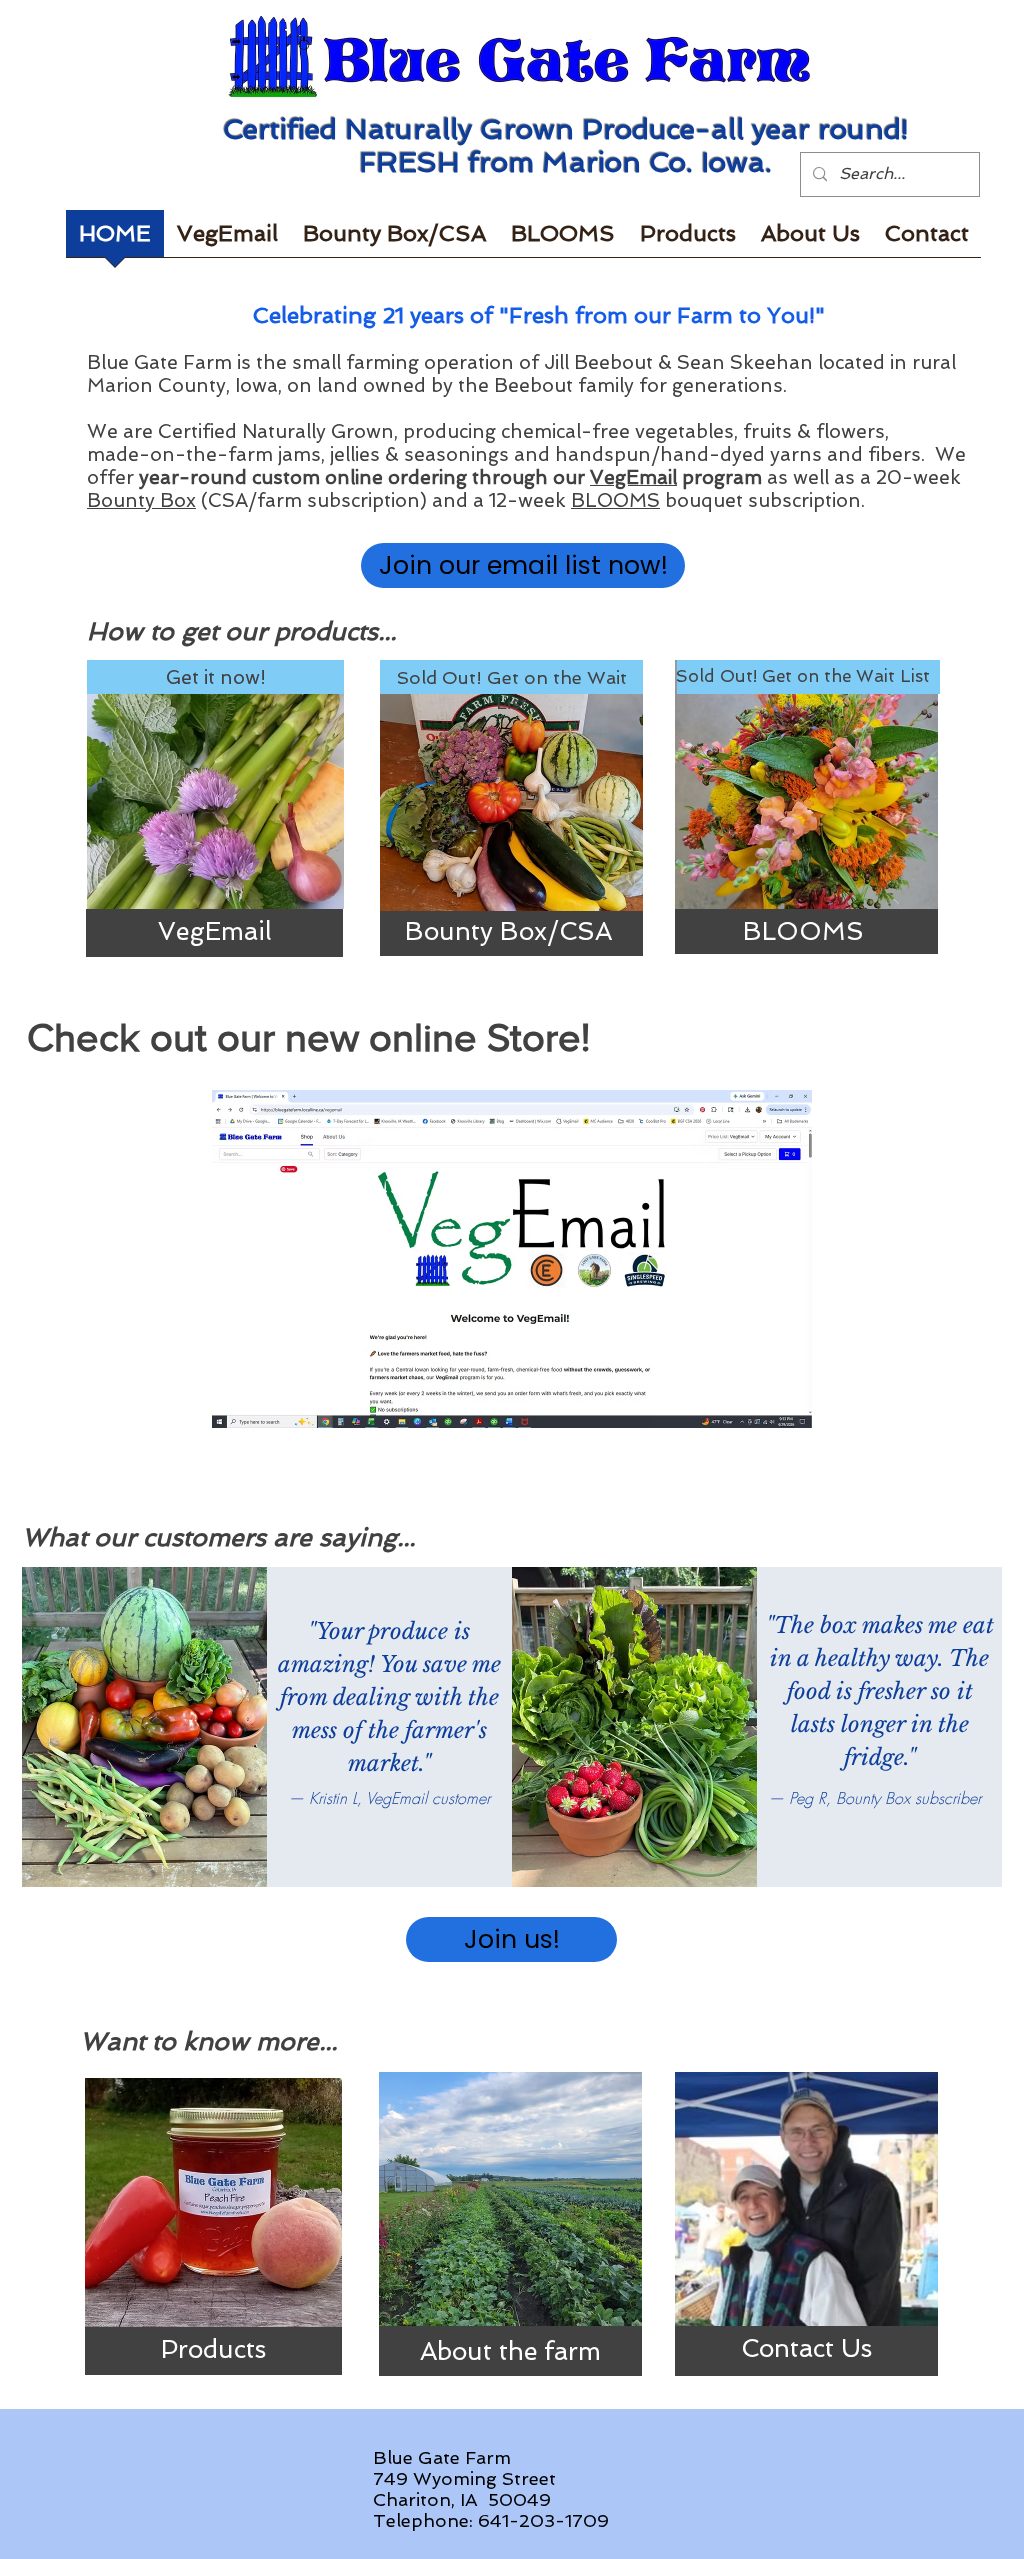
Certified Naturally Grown (276, 431)
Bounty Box (141, 500)
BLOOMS (615, 500)
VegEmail (633, 477)
